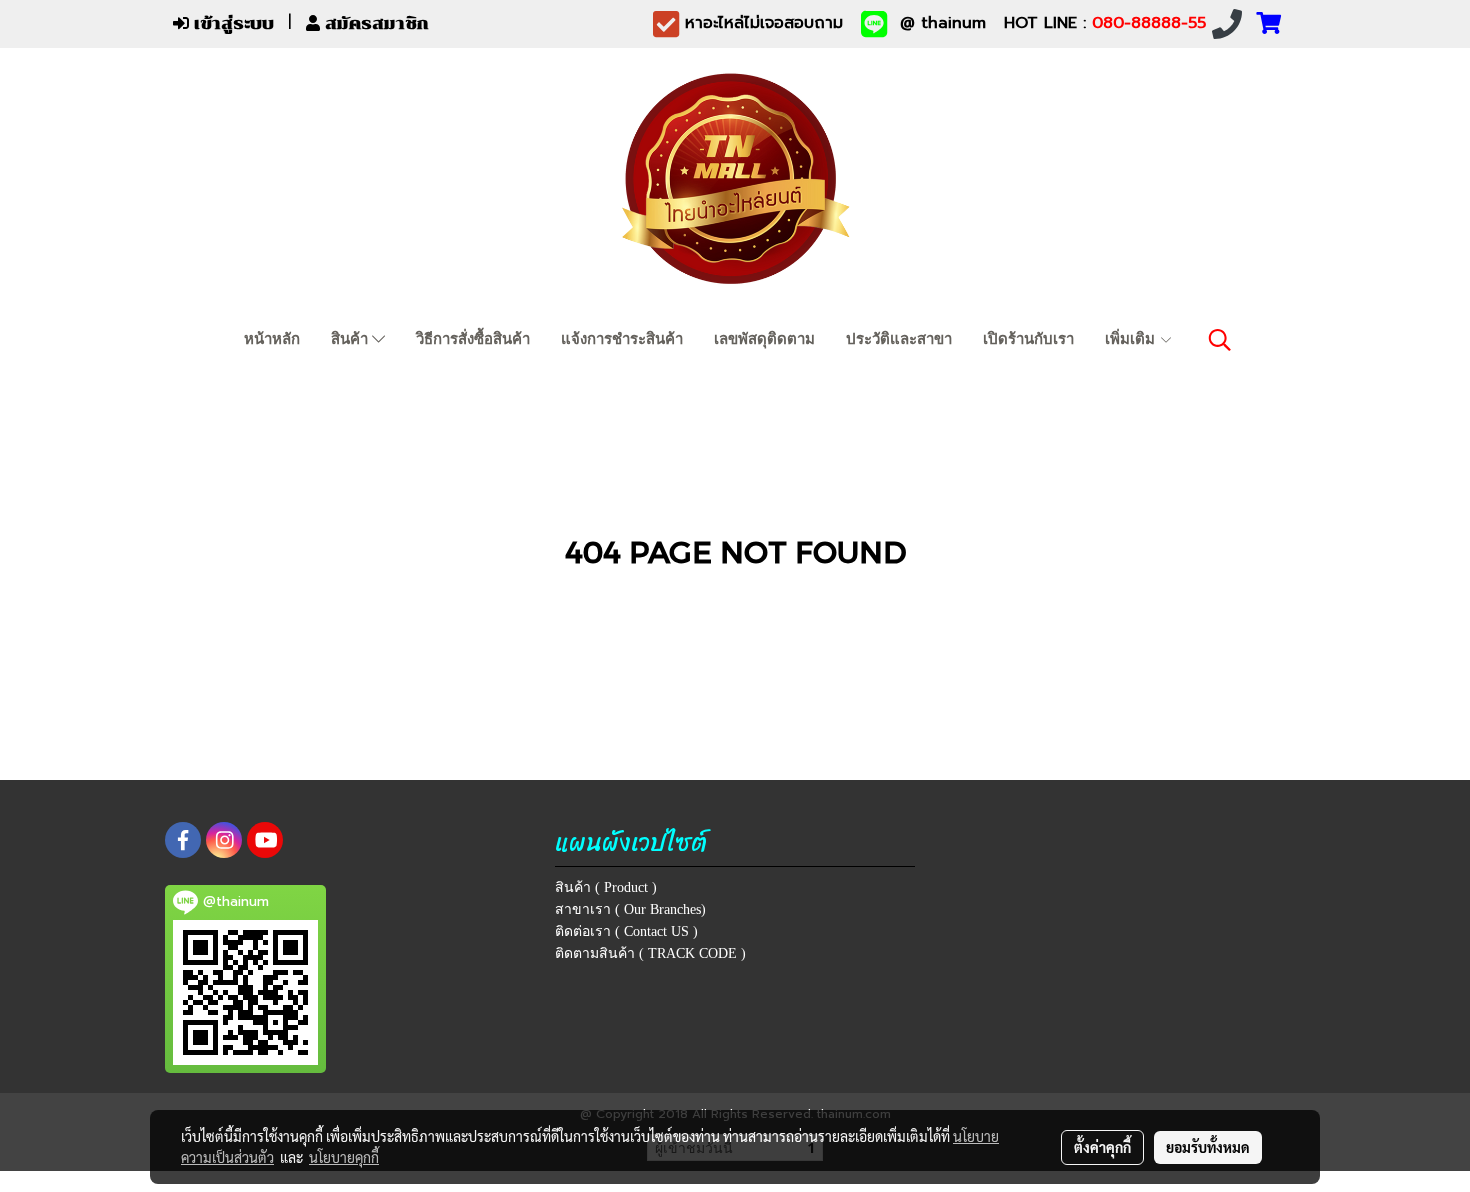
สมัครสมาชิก (374, 23)
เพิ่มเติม (1132, 339)
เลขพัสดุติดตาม (764, 339)
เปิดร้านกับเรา (1028, 339)
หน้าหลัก (272, 339)
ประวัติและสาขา (899, 339)
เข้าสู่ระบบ (231, 23)
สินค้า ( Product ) (606, 887)
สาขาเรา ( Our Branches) (630, 909)
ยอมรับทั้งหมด (1208, 1147)
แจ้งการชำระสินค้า (622, 339)
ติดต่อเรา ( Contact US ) (626, 931)
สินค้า (351, 339)
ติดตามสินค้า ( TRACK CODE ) (650, 953)
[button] (1220, 340)
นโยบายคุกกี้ (344, 1157)
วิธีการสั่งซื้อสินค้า (473, 339)
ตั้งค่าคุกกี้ (1102, 1147)
